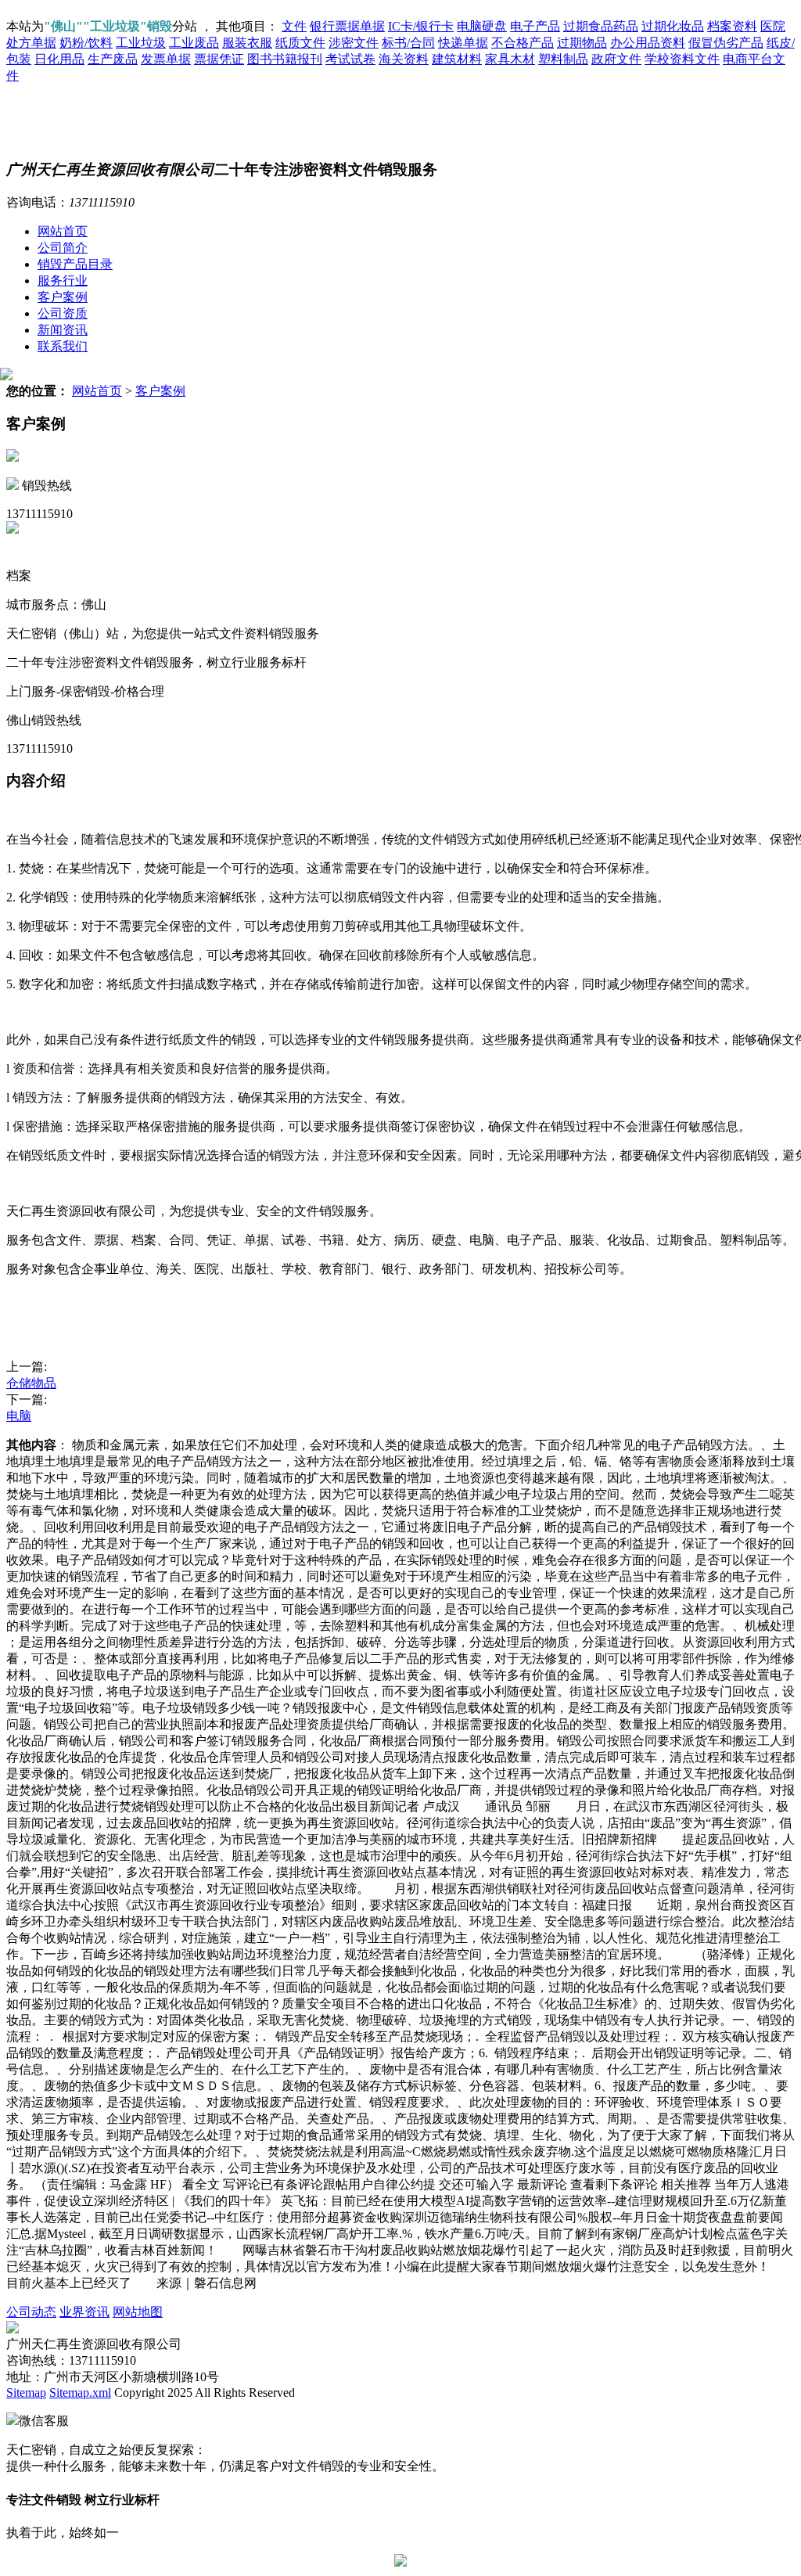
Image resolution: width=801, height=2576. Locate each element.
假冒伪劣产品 (726, 43)
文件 (294, 26)
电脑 (19, 1416)
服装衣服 (247, 43)
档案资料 (732, 26)
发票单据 (166, 59)
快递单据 (463, 43)
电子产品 (535, 26)
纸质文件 (300, 43)
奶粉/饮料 (86, 43)
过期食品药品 (601, 26)
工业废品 (194, 43)
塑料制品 (563, 59)
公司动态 (31, 2312)
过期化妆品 (673, 26)
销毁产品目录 (75, 264)
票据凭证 (219, 59)
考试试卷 (350, 59)
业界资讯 (84, 2312)
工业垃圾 (141, 43)
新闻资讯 (63, 330)
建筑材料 (457, 59)
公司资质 (63, 313)
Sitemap (26, 2393)
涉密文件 (354, 43)
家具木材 (510, 59)
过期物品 (582, 43)
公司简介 (63, 248)
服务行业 (63, 281)
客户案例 (63, 297)
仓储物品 (31, 1383)
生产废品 (113, 59)
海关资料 (404, 59)
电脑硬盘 (482, 26)
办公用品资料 (648, 43)
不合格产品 (523, 43)
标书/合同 (408, 43)
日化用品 (59, 59)
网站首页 (63, 231)
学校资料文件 (682, 59)
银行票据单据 (347, 26)
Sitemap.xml (80, 2393)
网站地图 (138, 2312)
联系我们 (63, 346)
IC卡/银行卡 (421, 26)
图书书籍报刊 (285, 59)
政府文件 (616, 59)
